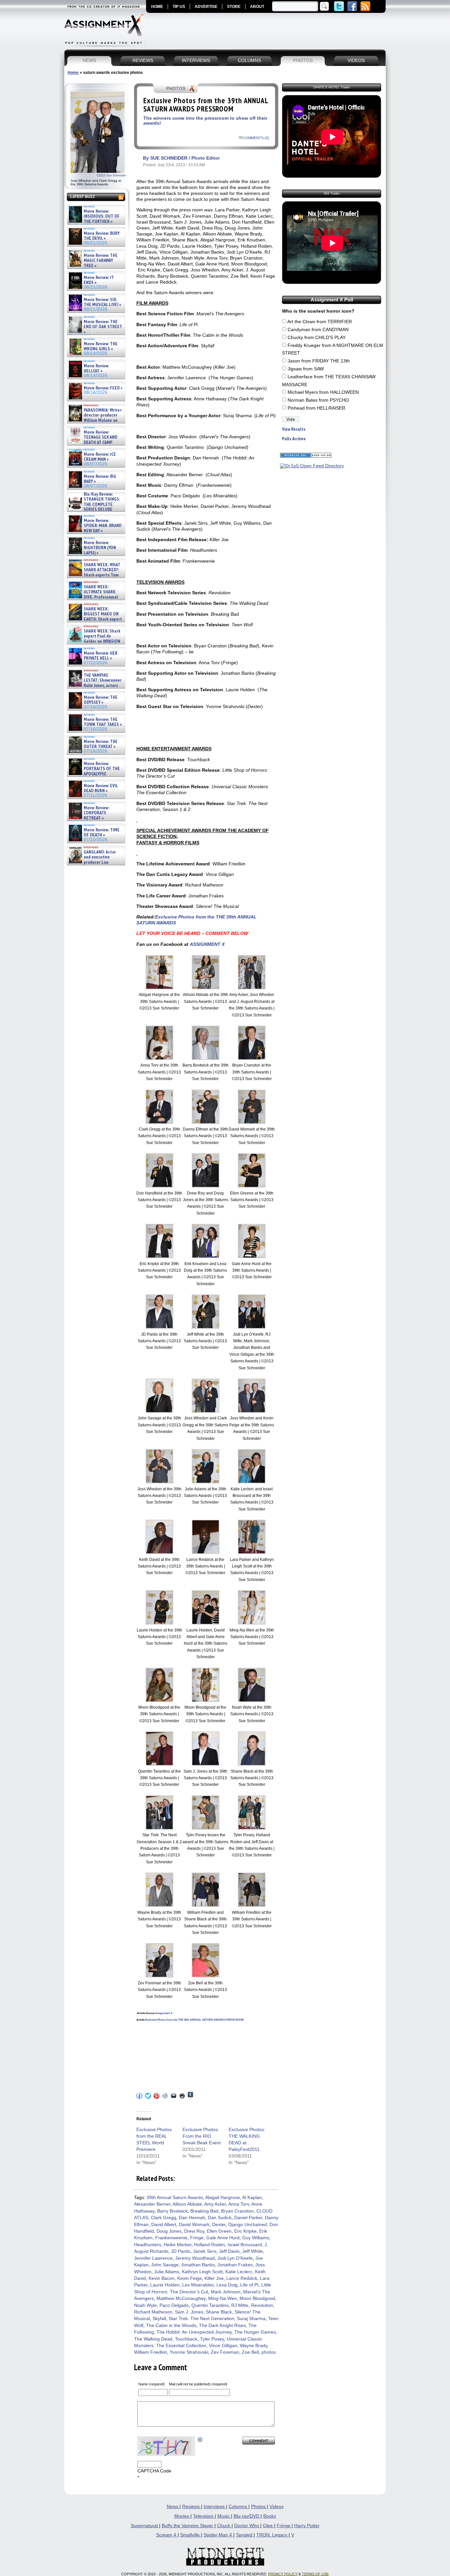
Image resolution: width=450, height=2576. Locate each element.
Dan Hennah (192, 2218)
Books (270, 2516)
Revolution (262, 2305)
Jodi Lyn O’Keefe (235, 2258)
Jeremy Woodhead (195, 2258)
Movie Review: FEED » (103, 388)
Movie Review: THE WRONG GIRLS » (101, 346)
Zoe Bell (250, 2352)
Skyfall (159, 2319)
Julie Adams (167, 2272)
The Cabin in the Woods (171, 2326)
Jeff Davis (229, 2251)
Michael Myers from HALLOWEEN (323, 392)
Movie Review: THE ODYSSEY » (101, 700)
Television (204, 2516)
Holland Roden (210, 2245)
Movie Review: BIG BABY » (100, 479)
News (173, 2507)
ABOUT (257, 7)
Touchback (186, 2339)
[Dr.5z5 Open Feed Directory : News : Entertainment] (312, 466)
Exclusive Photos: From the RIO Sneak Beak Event (202, 2136)
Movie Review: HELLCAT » (96, 369)
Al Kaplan (252, 2198)
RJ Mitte (240, 2305)
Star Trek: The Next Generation (201, 2319)
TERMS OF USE (315, 2574)
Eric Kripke (245, 2231)
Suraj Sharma (251, 2319)
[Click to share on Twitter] (148, 2096)
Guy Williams (256, 2238)
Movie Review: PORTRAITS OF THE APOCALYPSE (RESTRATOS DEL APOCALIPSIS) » (94, 774)
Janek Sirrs (205, 2251)
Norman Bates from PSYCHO (318, 400)
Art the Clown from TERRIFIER (320, 322)
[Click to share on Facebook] (139, 2096)
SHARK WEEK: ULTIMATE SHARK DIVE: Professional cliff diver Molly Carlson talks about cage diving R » (95, 597)
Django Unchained (248, 2225)
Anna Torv (239, 2204)
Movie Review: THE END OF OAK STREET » (103, 327)
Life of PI (249, 2285)
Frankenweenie (171, 2238)
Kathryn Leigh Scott (202, 2272)
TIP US (179, 7)
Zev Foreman (225, 2352)
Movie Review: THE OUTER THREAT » (101, 744)
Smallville (191, 2535)
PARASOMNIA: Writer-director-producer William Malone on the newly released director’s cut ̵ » (95, 420)
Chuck (224, 2526)
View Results (294, 429)
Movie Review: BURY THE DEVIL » (102, 236)
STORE (234, 7)
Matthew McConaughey (181, 2298)
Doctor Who (247, 2526)
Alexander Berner (152, 2204)
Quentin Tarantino (210, 2305)
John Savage (165, 2265)
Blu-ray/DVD (247, 2516)
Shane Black (219, 2312)
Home (73, 73)
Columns (239, 2507)
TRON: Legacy (272, 2535)
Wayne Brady (253, 2346)
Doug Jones (169, 2231)
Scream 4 (167, 2535)
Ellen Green (219, 2231)
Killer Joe (214, 2278)
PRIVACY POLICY (283, 2574)
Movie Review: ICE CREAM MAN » (100, 457)
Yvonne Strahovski (189, 2352)
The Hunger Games (255, 2332)
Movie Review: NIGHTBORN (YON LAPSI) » (100, 548)
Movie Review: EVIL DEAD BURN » (101, 788)
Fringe (197, 2238)
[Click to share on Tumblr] (190, 2096)
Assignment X (164, 2013)
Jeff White (253, 2251)
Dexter (219, 2225)
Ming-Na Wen (223, 2298)
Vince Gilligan (223, 2346)
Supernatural (145, 2526)
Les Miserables (198, 2285)
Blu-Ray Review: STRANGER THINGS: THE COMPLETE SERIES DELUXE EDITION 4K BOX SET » (94, 504)
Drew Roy (194, 2231)
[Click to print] (182, 2096)
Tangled (245, 2535)
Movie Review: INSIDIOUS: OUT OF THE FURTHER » (102, 216)
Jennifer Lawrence (153, 2258)
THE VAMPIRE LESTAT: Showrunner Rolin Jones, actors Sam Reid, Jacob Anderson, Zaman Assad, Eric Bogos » (95, 685)
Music (224, 2516)
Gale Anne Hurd (223, 2238)
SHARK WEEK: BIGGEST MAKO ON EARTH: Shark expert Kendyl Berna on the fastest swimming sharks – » (95, 619)
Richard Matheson (153, 2312)
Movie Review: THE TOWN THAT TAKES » (103, 722)
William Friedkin (151, 2352)
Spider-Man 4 (218, 2535)
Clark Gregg (164, 2218)
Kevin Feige (190, 2278)
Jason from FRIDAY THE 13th (319, 361)
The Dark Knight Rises (222, 2326)
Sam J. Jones (189, 2312)
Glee (268, 2526)
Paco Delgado (174, 2305)
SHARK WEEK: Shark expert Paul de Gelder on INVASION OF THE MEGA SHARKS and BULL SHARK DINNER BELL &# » (95, 644)
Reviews (192, 2507)
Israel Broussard (245, 2245)
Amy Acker (215, 2204)
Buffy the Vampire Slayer (188, 2526)
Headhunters (148, 2245)
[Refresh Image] (200, 2439)
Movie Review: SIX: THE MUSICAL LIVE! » (102, 302)
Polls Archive (294, 439)
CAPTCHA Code (154, 2471)
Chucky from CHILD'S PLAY (317, 338)
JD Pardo (181, 2251)
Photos (259, 2507)
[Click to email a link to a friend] (174, 2096)
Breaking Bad (204, 2211)
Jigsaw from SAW (306, 369)
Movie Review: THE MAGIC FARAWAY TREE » (101, 261)
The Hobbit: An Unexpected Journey (194, 2332)
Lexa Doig (227, 2285)
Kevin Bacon (162, 2278)
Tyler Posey (212, 2339)
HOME (157, 7)
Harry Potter (307, 2526)
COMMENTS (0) (256, 138)
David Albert (164, 2225)
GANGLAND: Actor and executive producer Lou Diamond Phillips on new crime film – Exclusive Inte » (95, 862)
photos (269, 2352)
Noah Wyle (145, 2305)
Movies (182, 2516)
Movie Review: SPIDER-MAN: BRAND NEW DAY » (103, 526)
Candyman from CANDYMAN (318, 330)
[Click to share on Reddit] (165, 2096)
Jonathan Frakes (235, 2265)
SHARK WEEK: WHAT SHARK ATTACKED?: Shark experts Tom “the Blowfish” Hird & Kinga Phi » (94, 575)
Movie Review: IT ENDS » (99, 280)
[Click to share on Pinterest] (156, 2096)
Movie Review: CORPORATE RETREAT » (96, 813)
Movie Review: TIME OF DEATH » (102, 833)
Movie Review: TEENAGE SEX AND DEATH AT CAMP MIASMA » (92, 440)
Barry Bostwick (172, 2211)
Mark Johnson (226, 2292)
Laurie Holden (165, 2285)
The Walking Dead (153, 2339)
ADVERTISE (206, 7)
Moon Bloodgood (257, 2298)
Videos (277, 2507)
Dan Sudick (220, 2218)
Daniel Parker (248, 2218)
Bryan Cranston (237, 2211)
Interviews (215, 2507)
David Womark (194, 2225)
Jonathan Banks (198, 2265)
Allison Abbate (187, 2204)
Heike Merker (178, 2245)
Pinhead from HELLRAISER (316, 408)
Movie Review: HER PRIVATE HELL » (101, 656)
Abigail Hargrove (223, 2198)
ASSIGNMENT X (207, 944)
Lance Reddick (242, 2278)
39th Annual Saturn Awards (175, 2198)
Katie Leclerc (239, 2272)
